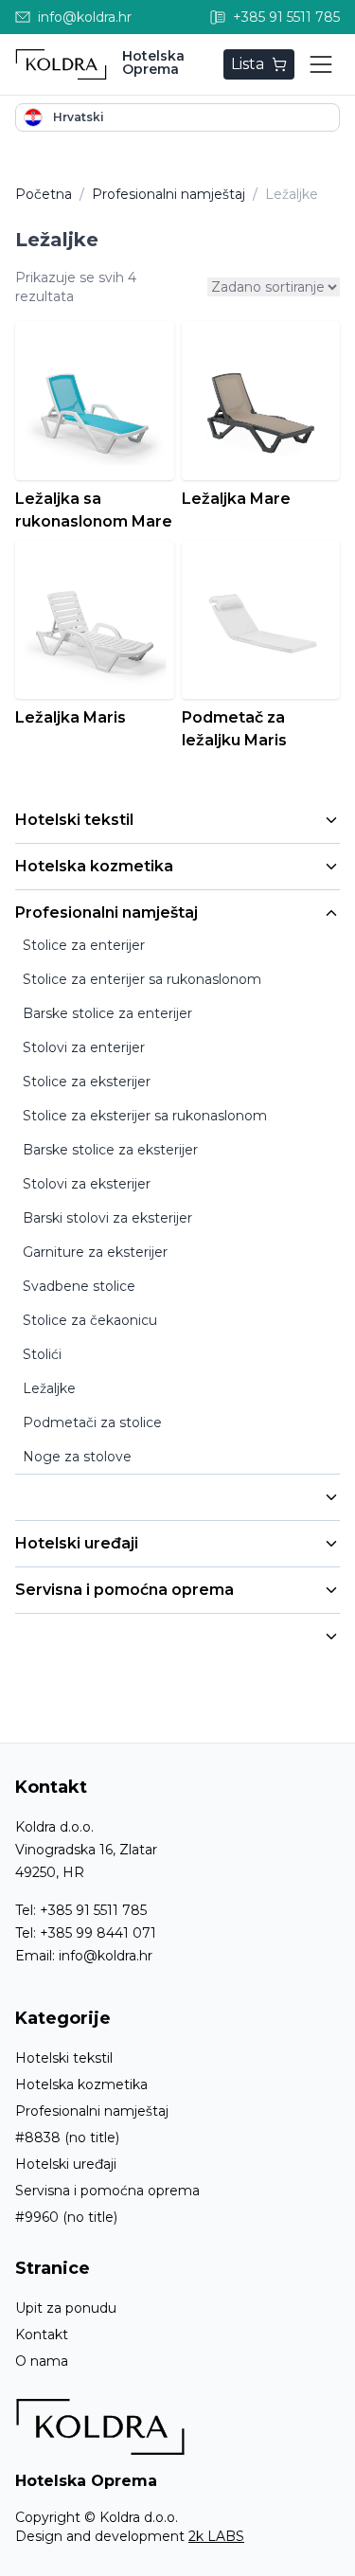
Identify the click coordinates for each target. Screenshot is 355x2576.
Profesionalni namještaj (106, 912)
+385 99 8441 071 (98, 1933)
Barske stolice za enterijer (107, 1013)
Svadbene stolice (79, 1286)
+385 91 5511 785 (93, 1910)
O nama (42, 2361)
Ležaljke (49, 1388)
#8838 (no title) (67, 2138)
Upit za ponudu (66, 2308)
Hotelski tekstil (74, 820)
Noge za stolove (77, 1457)
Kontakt (42, 2334)
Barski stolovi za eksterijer (107, 1218)
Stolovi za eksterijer (87, 1184)
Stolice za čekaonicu (90, 1320)
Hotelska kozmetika (94, 866)
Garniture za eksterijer (95, 1252)
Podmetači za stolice (92, 1422)
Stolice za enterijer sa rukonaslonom (142, 979)
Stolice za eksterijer (87, 1082)
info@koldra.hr (106, 1956)
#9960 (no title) (66, 2217)
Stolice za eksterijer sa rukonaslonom (145, 1116)
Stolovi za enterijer (84, 1047)
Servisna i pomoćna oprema (124, 1590)
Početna (44, 194)
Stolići (42, 1354)
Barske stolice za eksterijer (110, 1150)
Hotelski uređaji (77, 1543)
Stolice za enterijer (84, 945)
